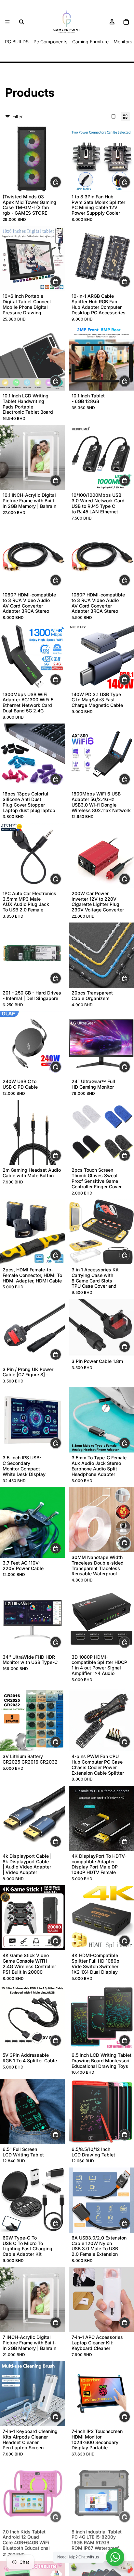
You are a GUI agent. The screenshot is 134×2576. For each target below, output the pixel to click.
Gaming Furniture (90, 42)
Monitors (123, 42)
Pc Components (50, 42)
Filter (18, 116)
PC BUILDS (17, 42)
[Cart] (126, 22)
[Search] (21, 22)
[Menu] (7, 22)
